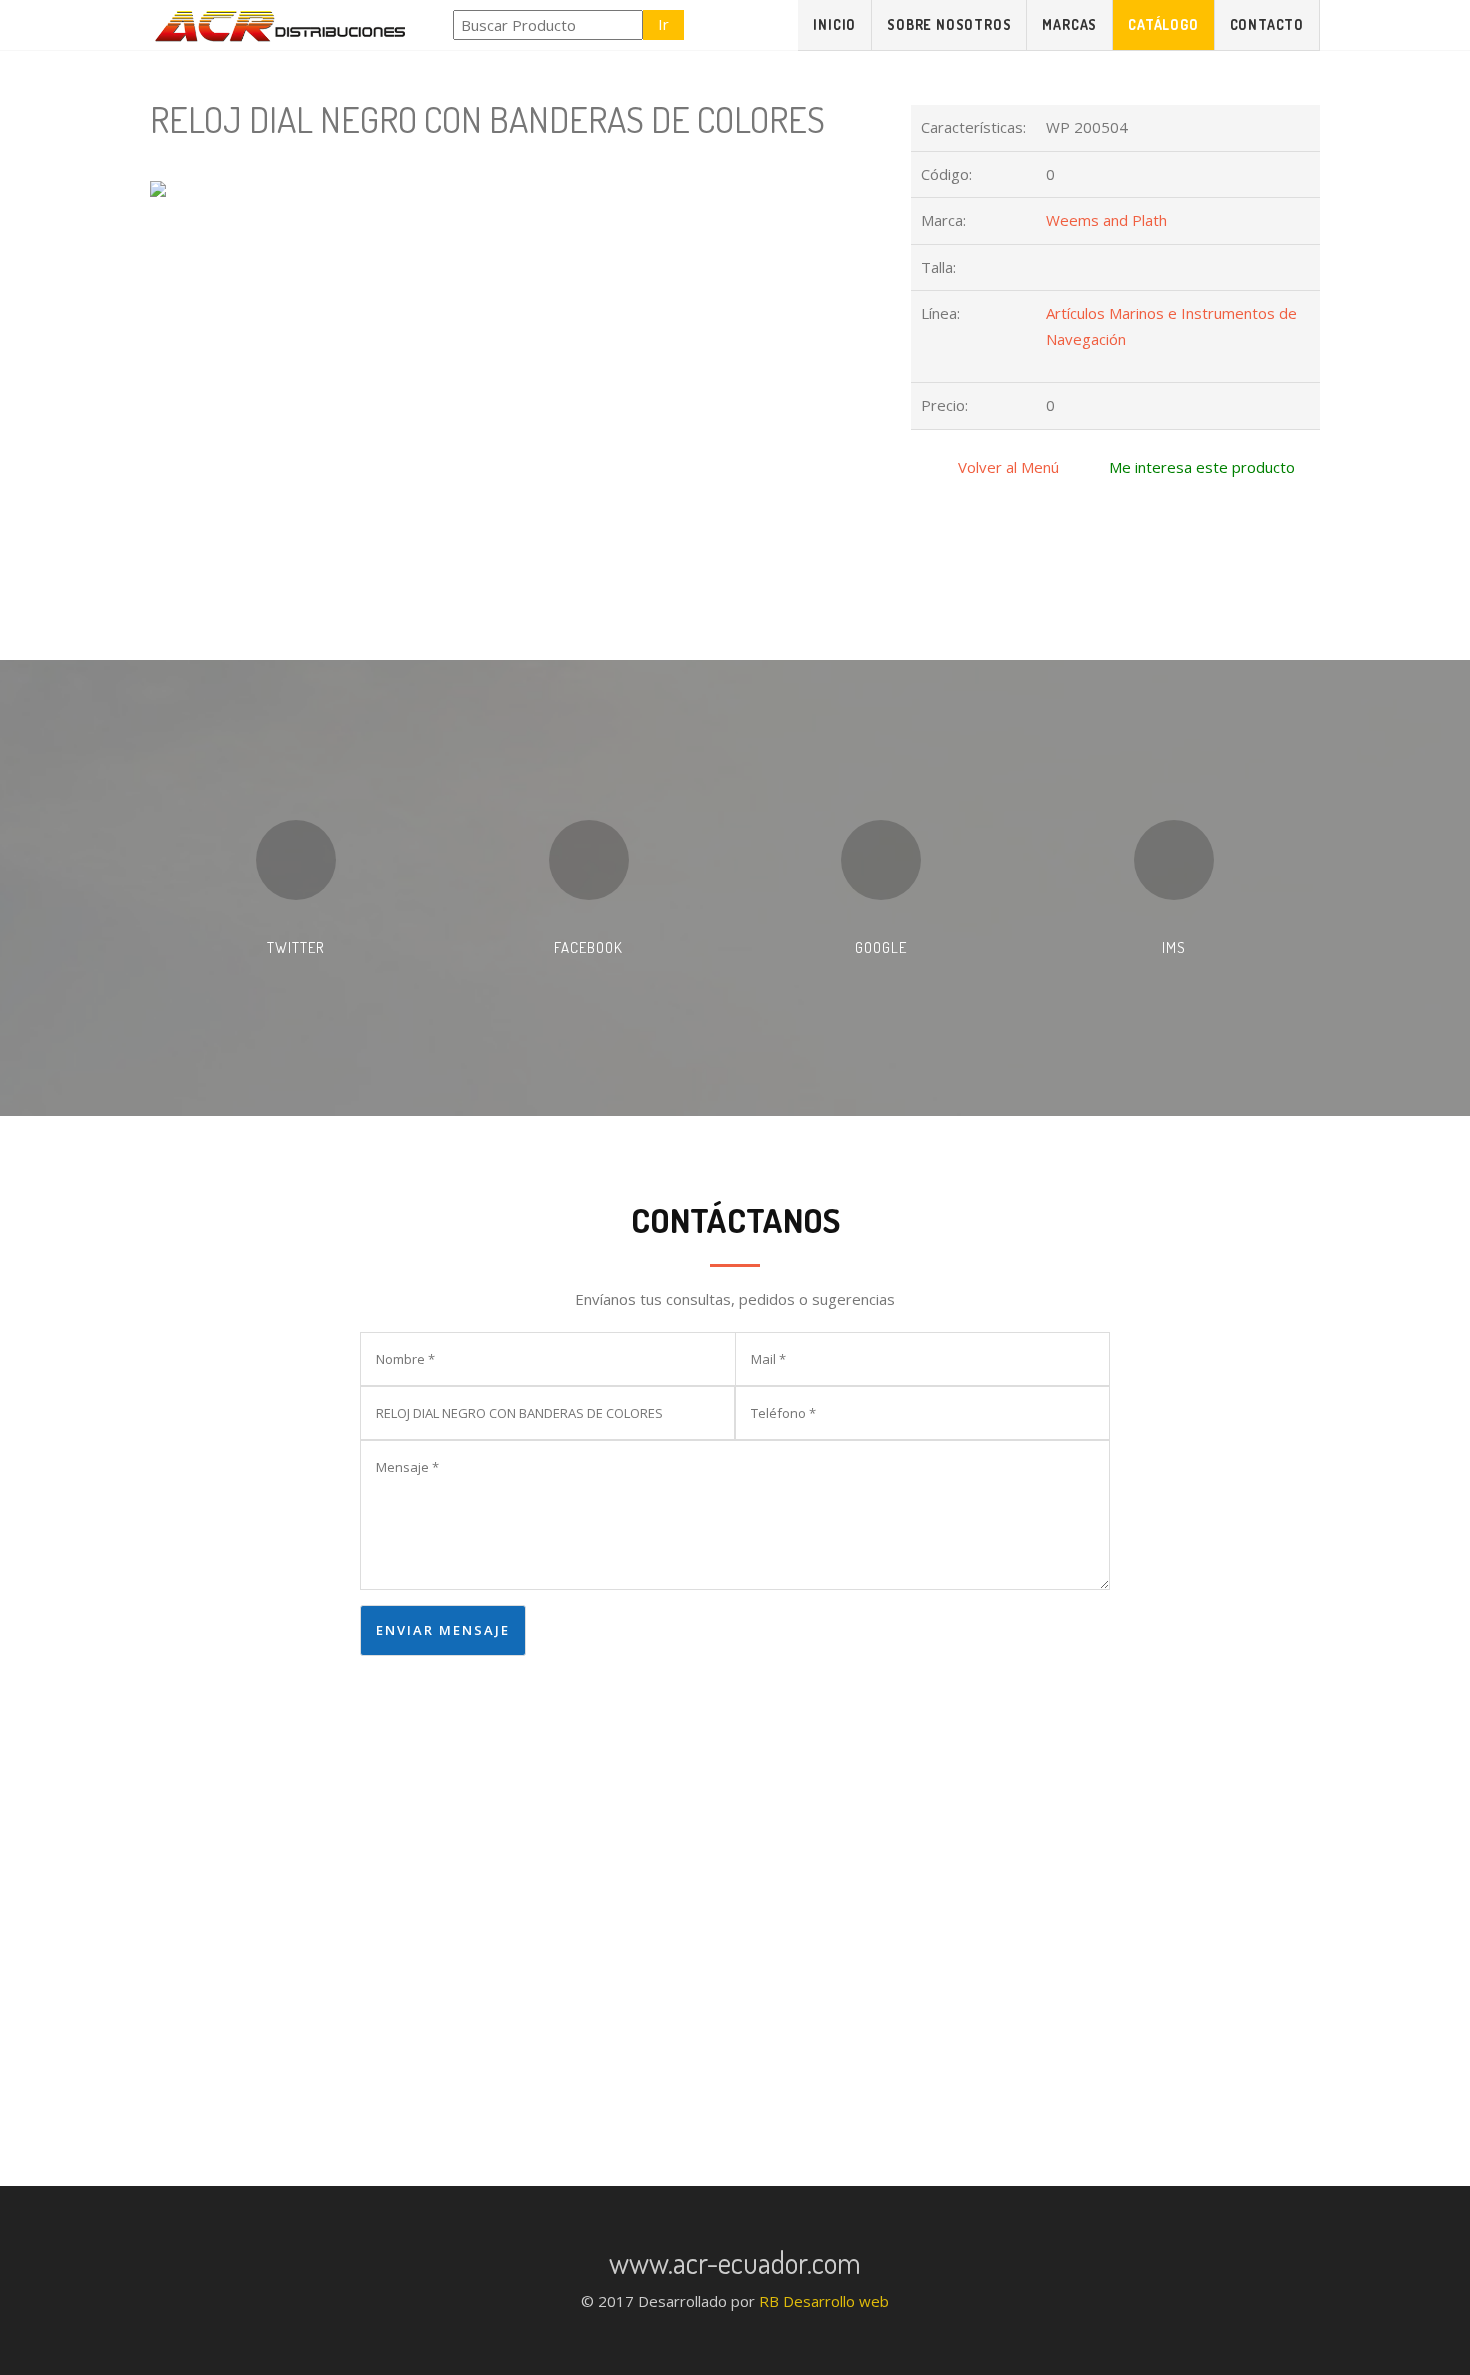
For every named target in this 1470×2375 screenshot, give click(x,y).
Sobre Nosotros (949, 24)
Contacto (1267, 24)
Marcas (1069, 24)
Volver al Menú (1008, 467)
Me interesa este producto (1202, 467)
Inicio (834, 24)
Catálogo (1163, 24)
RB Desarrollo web (824, 2301)
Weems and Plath (1106, 220)
